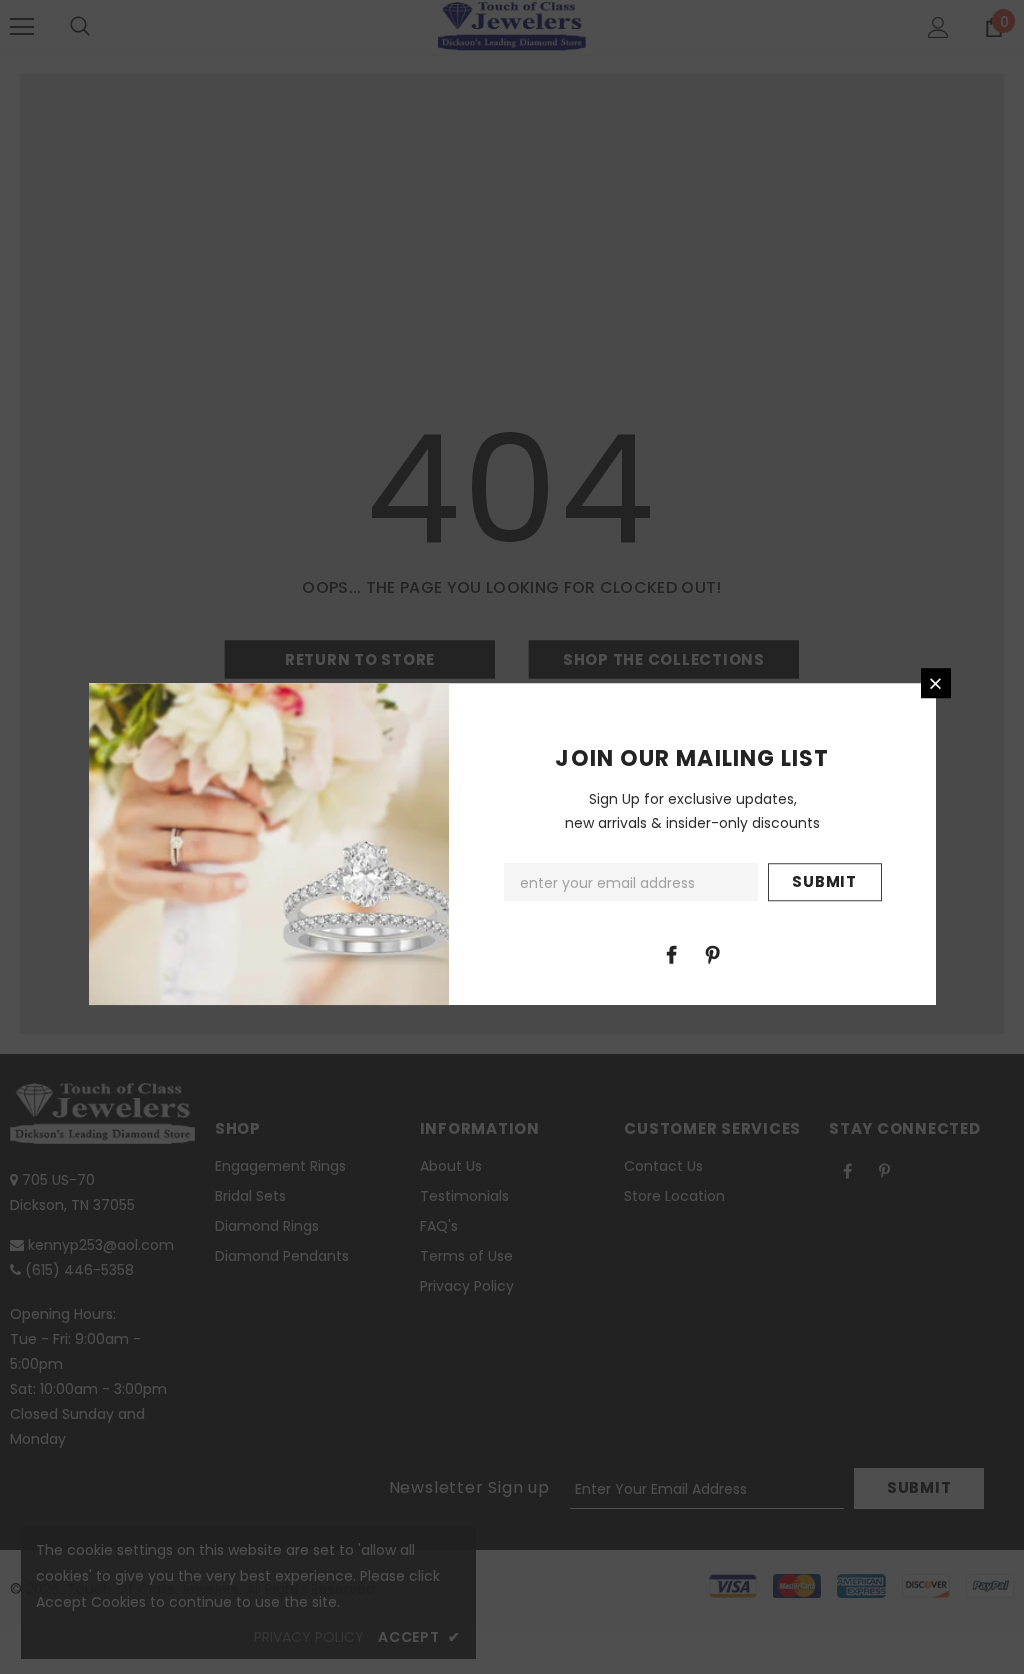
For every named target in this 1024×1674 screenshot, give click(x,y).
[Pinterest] (713, 954)
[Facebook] (672, 954)
